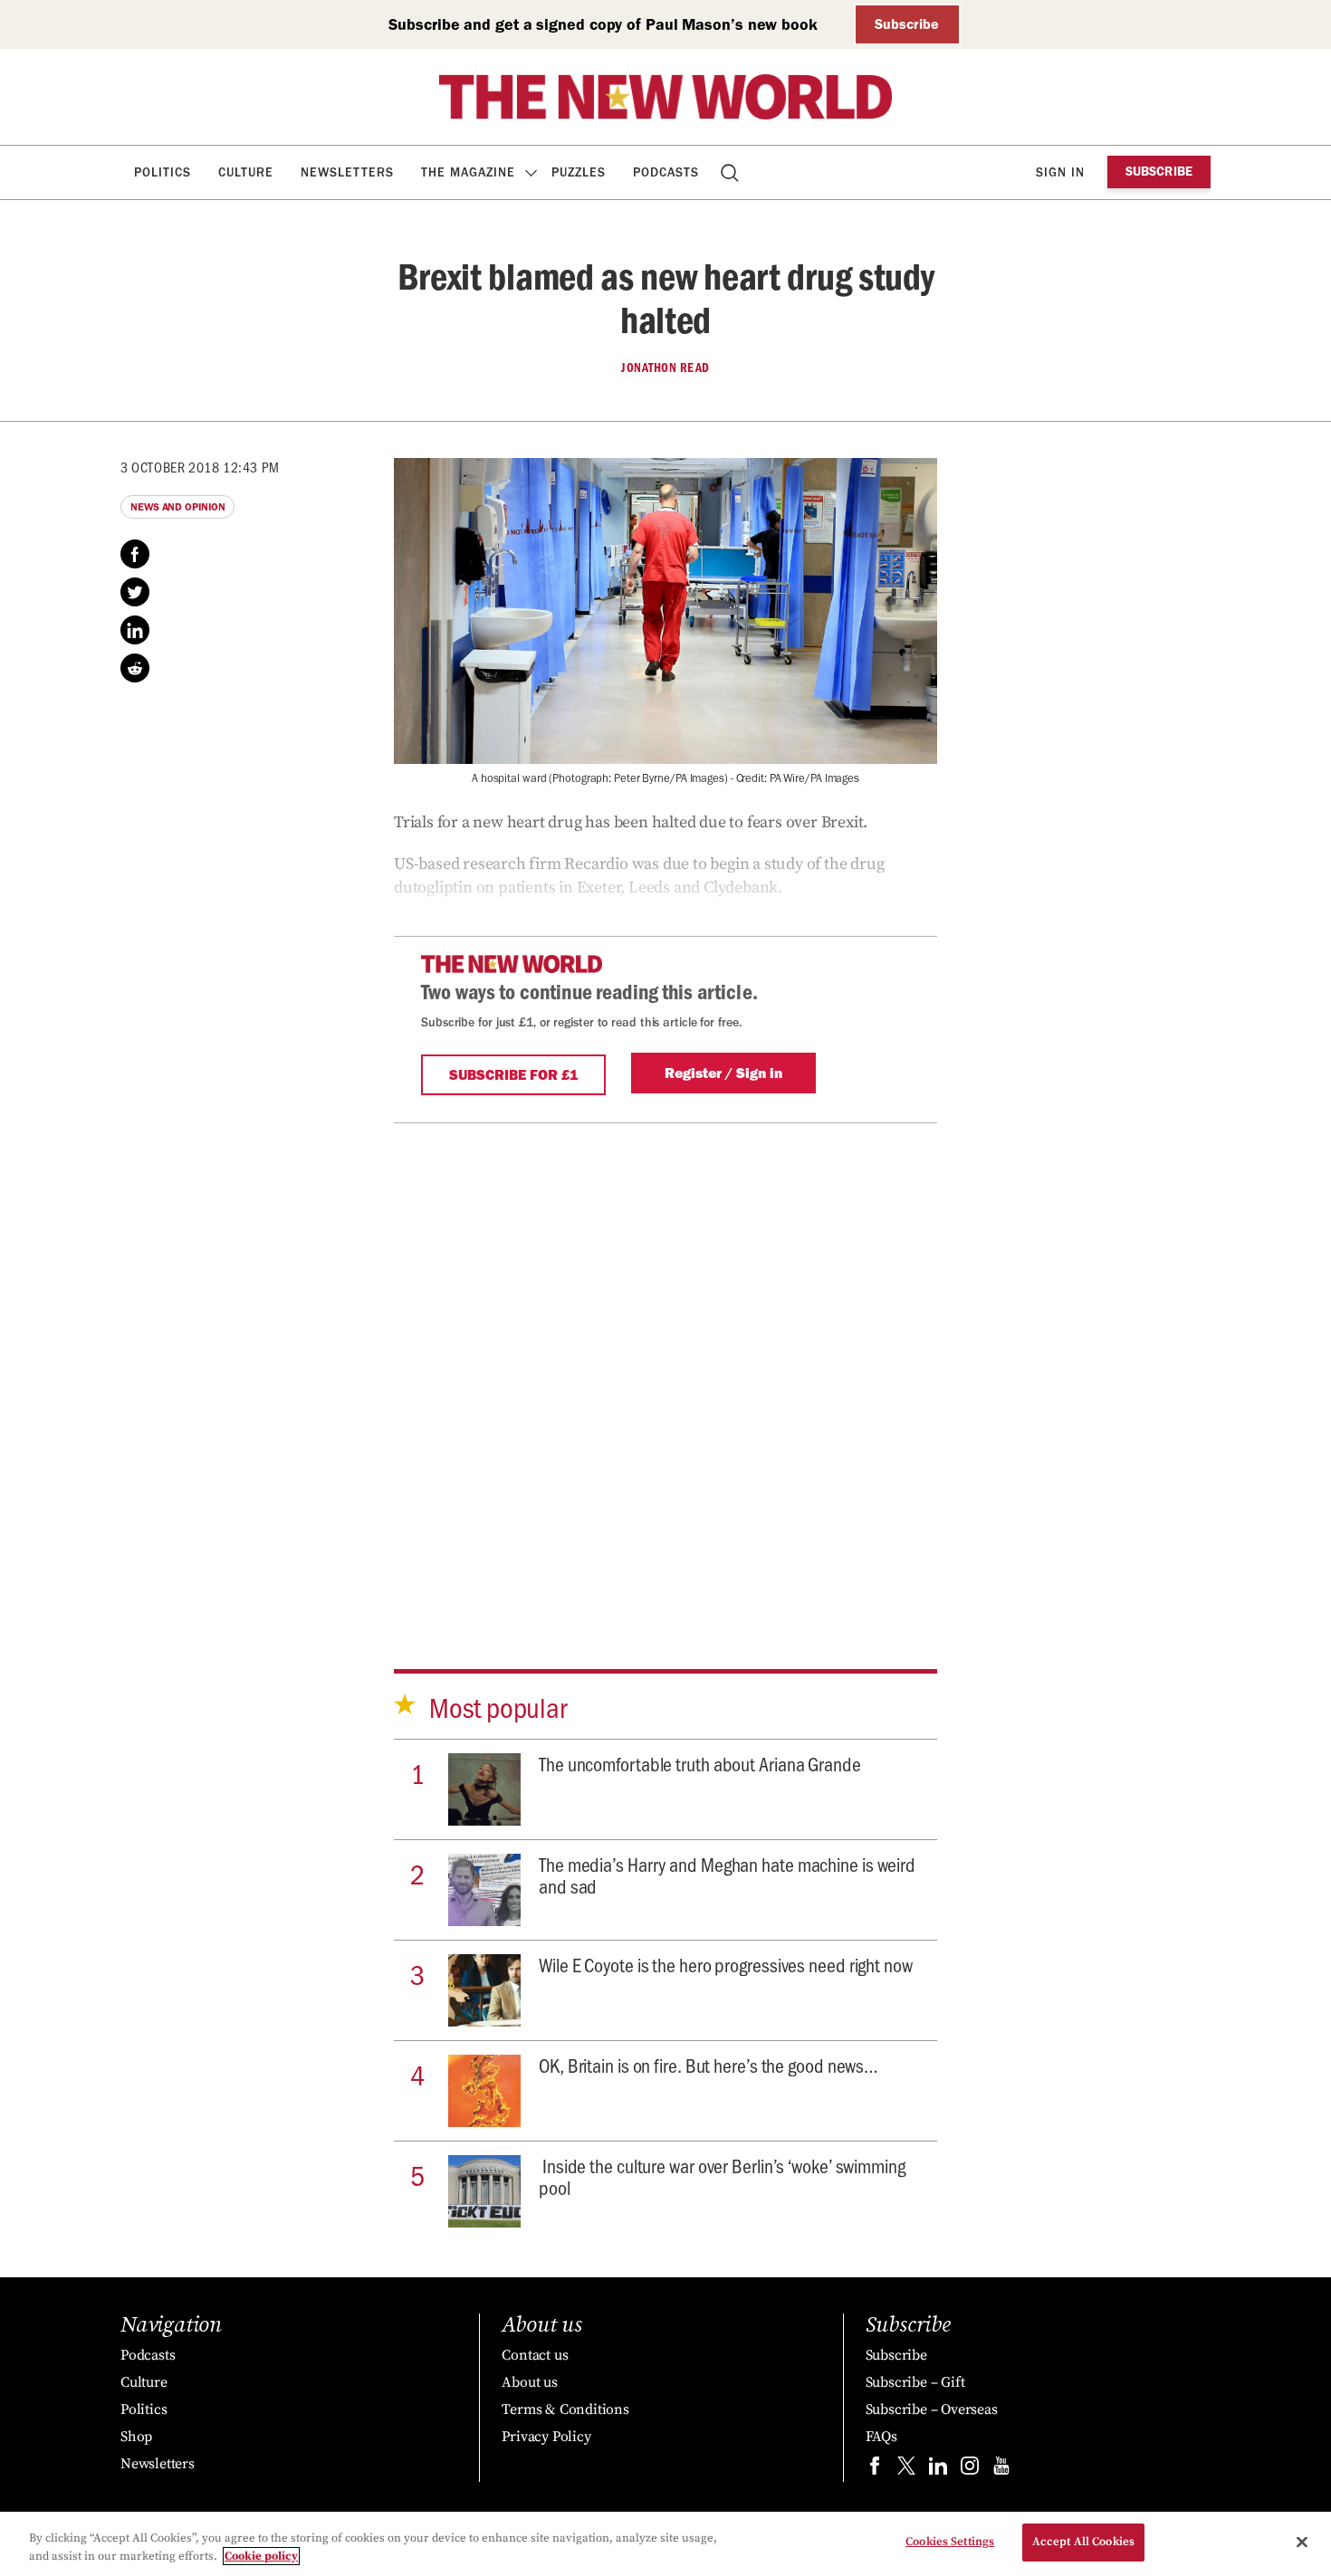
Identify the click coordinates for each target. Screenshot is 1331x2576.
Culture (246, 172)
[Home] (665, 97)
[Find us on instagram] (970, 2470)
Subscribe (907, 24)
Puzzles (579, 172)
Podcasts (666, 172)
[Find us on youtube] (1001, 2470)
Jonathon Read (665, 367)
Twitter (135, 592)
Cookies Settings (950, 2542)
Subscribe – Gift (915, 2382)
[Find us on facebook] (875, 2470)
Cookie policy (261, 2556)
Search (731, 172)
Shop (136, 2437)
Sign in (1060, 172)
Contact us (535, 2355)
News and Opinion (177, 507)
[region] (665, 2544)
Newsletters (347, 172)
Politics (163, 172)
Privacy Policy (546, 2437)
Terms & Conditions (565, 2409)
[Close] (1302, 2542)
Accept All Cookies (1083, 2542)
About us (529, 2382)
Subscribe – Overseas (932, 2409)
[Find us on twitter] (906, 2470)
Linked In (135, 630)
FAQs (881, 2437)
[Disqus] (665, 1381)
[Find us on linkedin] (938, 2470)
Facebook (135, 554)
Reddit (135, 668)
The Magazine (468, 172)
